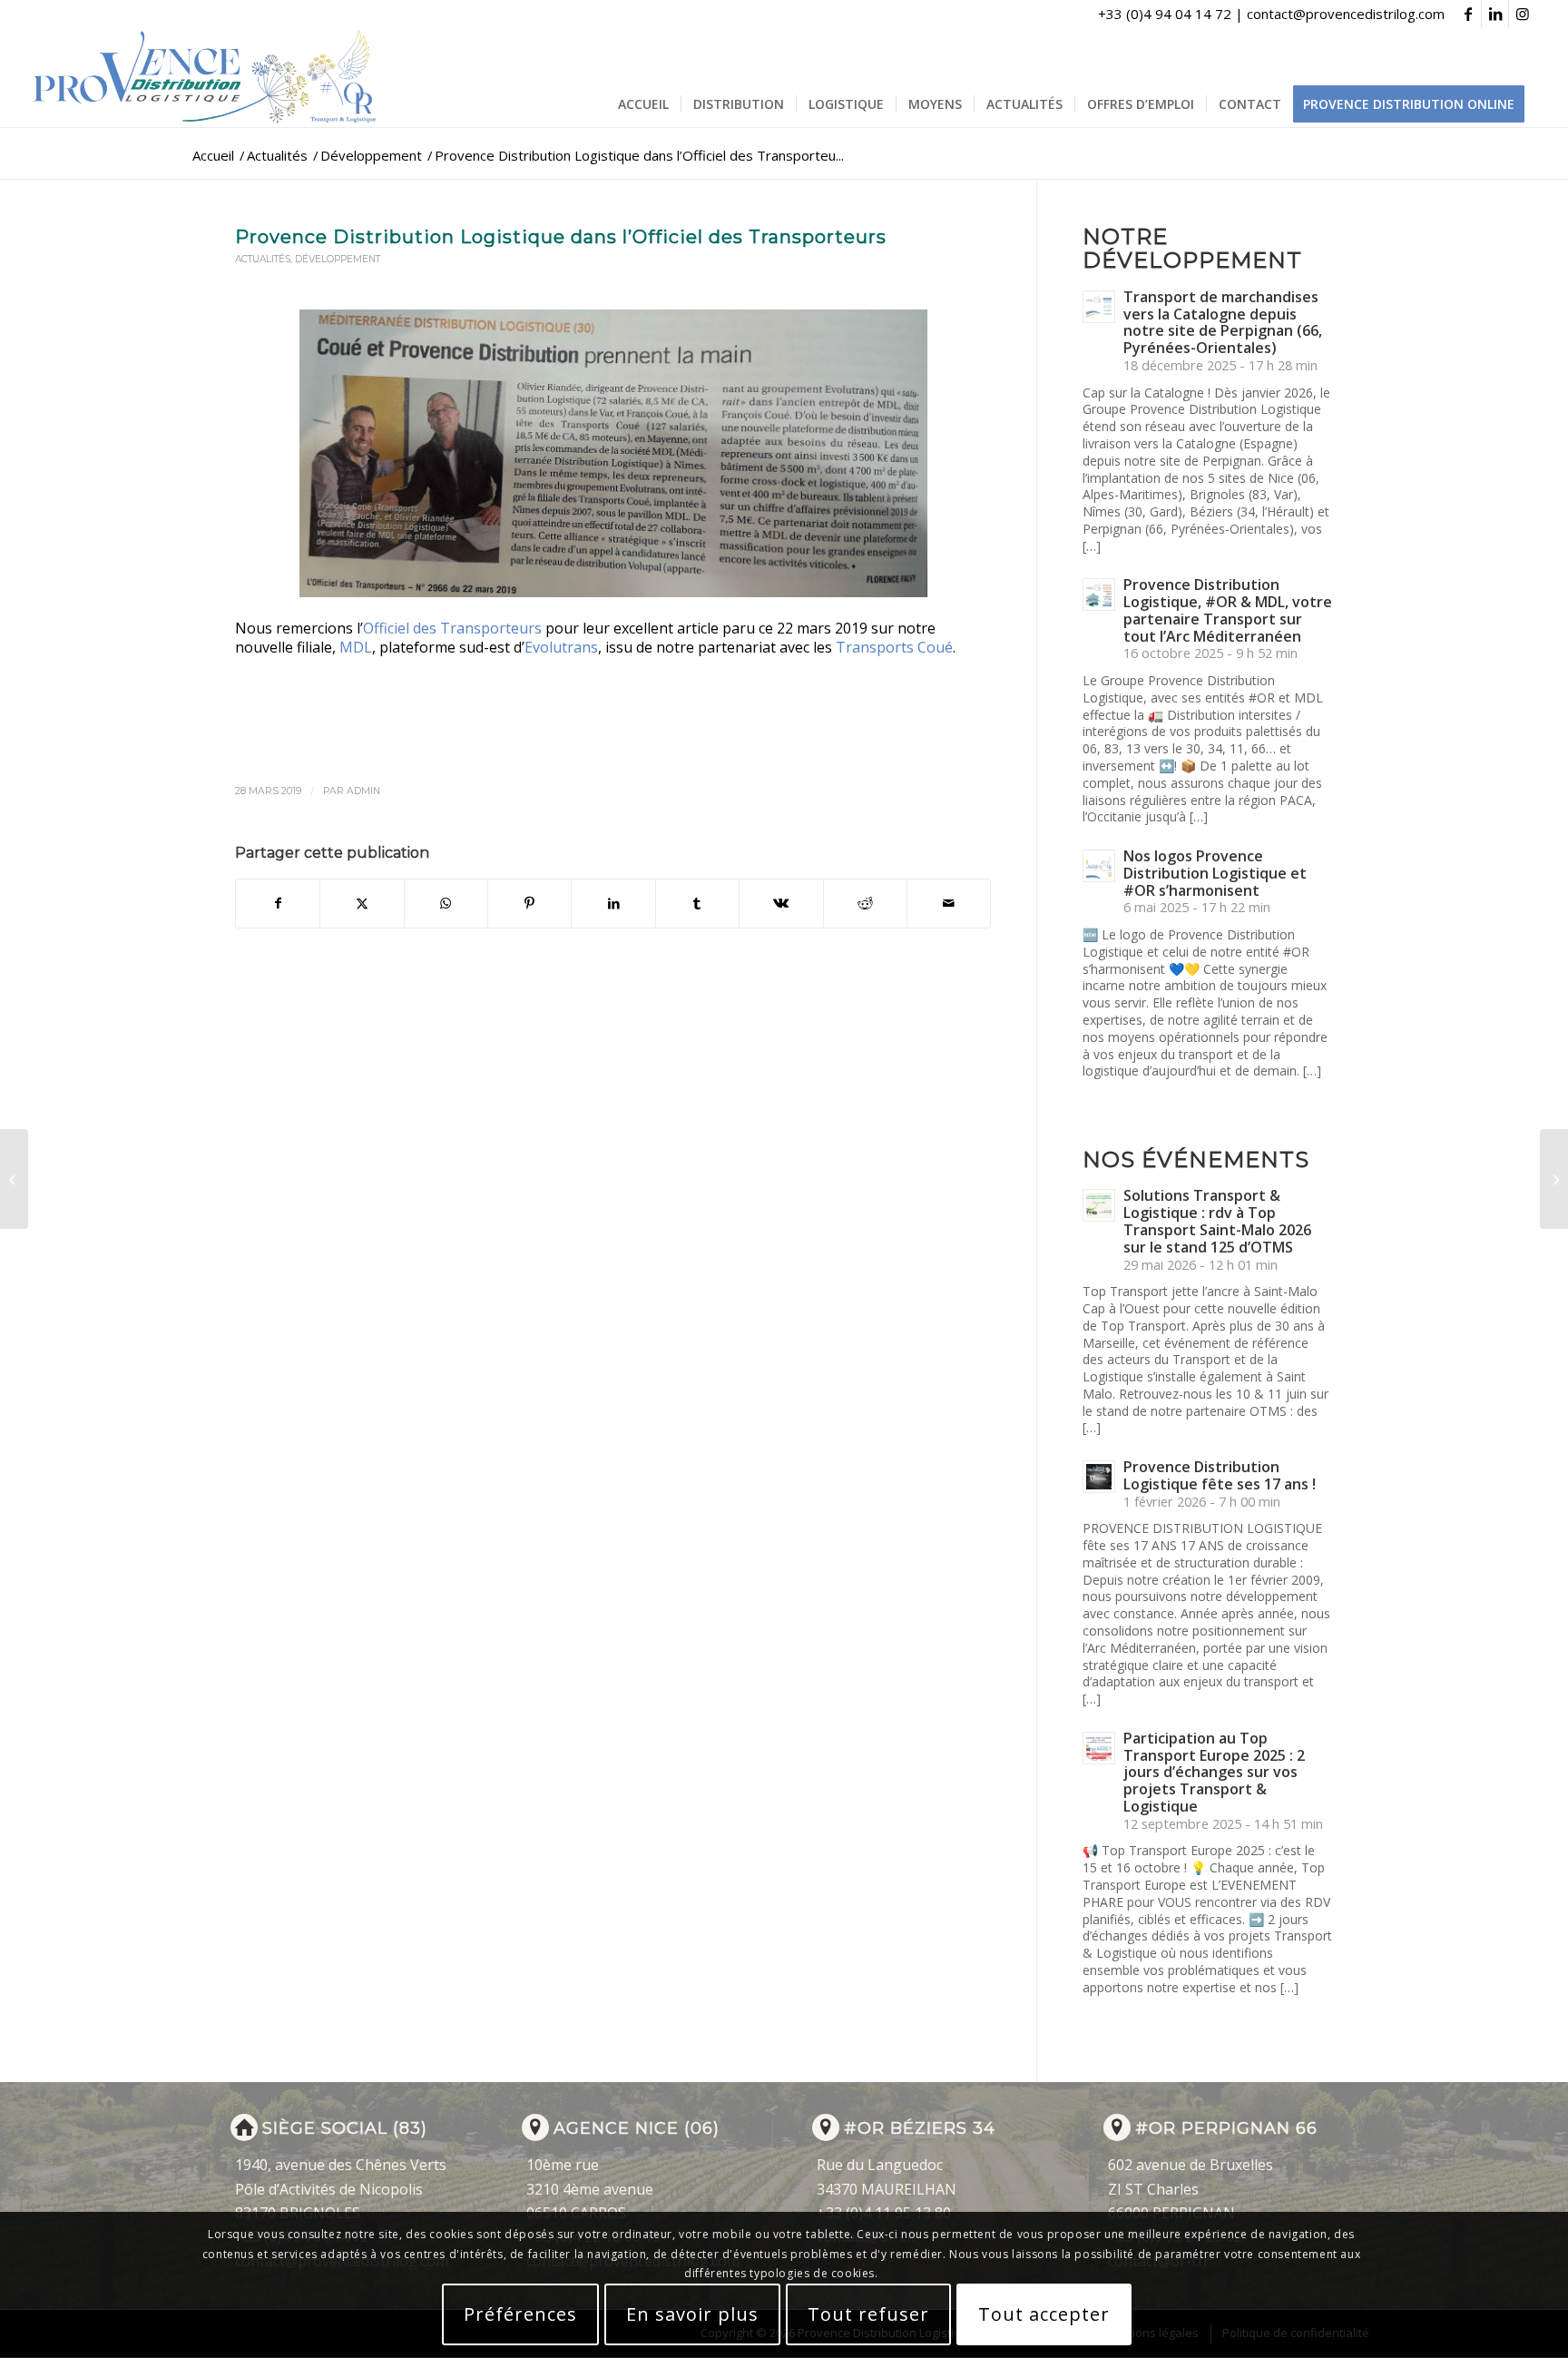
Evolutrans (561, 647)
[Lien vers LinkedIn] (1495, 14)
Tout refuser (868, 2314)
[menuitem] (643, 104)
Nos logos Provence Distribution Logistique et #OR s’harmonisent (1215, 873)
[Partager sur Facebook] (278, 903)
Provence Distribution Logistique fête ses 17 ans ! (1220, 1475)
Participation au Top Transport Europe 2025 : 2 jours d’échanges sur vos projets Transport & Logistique (1214, 1772)
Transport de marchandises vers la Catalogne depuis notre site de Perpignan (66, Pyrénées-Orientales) (1223, 322)
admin (363, 791)
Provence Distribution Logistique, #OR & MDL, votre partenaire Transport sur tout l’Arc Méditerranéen (1228, 610)
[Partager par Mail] (949, 903)
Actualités (263, 259)
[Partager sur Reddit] (865, 903)
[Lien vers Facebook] (1468, 14)
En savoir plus (692, 2314)
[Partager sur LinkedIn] (613, 903)
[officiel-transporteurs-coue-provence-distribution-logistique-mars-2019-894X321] (613, 453)
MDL (356, 647)
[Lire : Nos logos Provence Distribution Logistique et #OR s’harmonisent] (1099, 866)
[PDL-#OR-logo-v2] (209, 77)
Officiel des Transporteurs (452, 628)
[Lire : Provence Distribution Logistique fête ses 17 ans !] (1099, 1477)
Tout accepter (1044, 2314)
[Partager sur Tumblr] (697, 903)
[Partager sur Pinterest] (529, 903)
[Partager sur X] (362, 903)
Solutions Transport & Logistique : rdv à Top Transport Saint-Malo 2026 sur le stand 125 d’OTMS (1217, 1221)
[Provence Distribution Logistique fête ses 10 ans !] (1554, 1179)
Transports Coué (894, 647)
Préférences (520, 2314)
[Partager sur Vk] (781, 903)
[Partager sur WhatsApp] (446, 903)
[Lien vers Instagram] (1523, 14)
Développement (338, 259)
